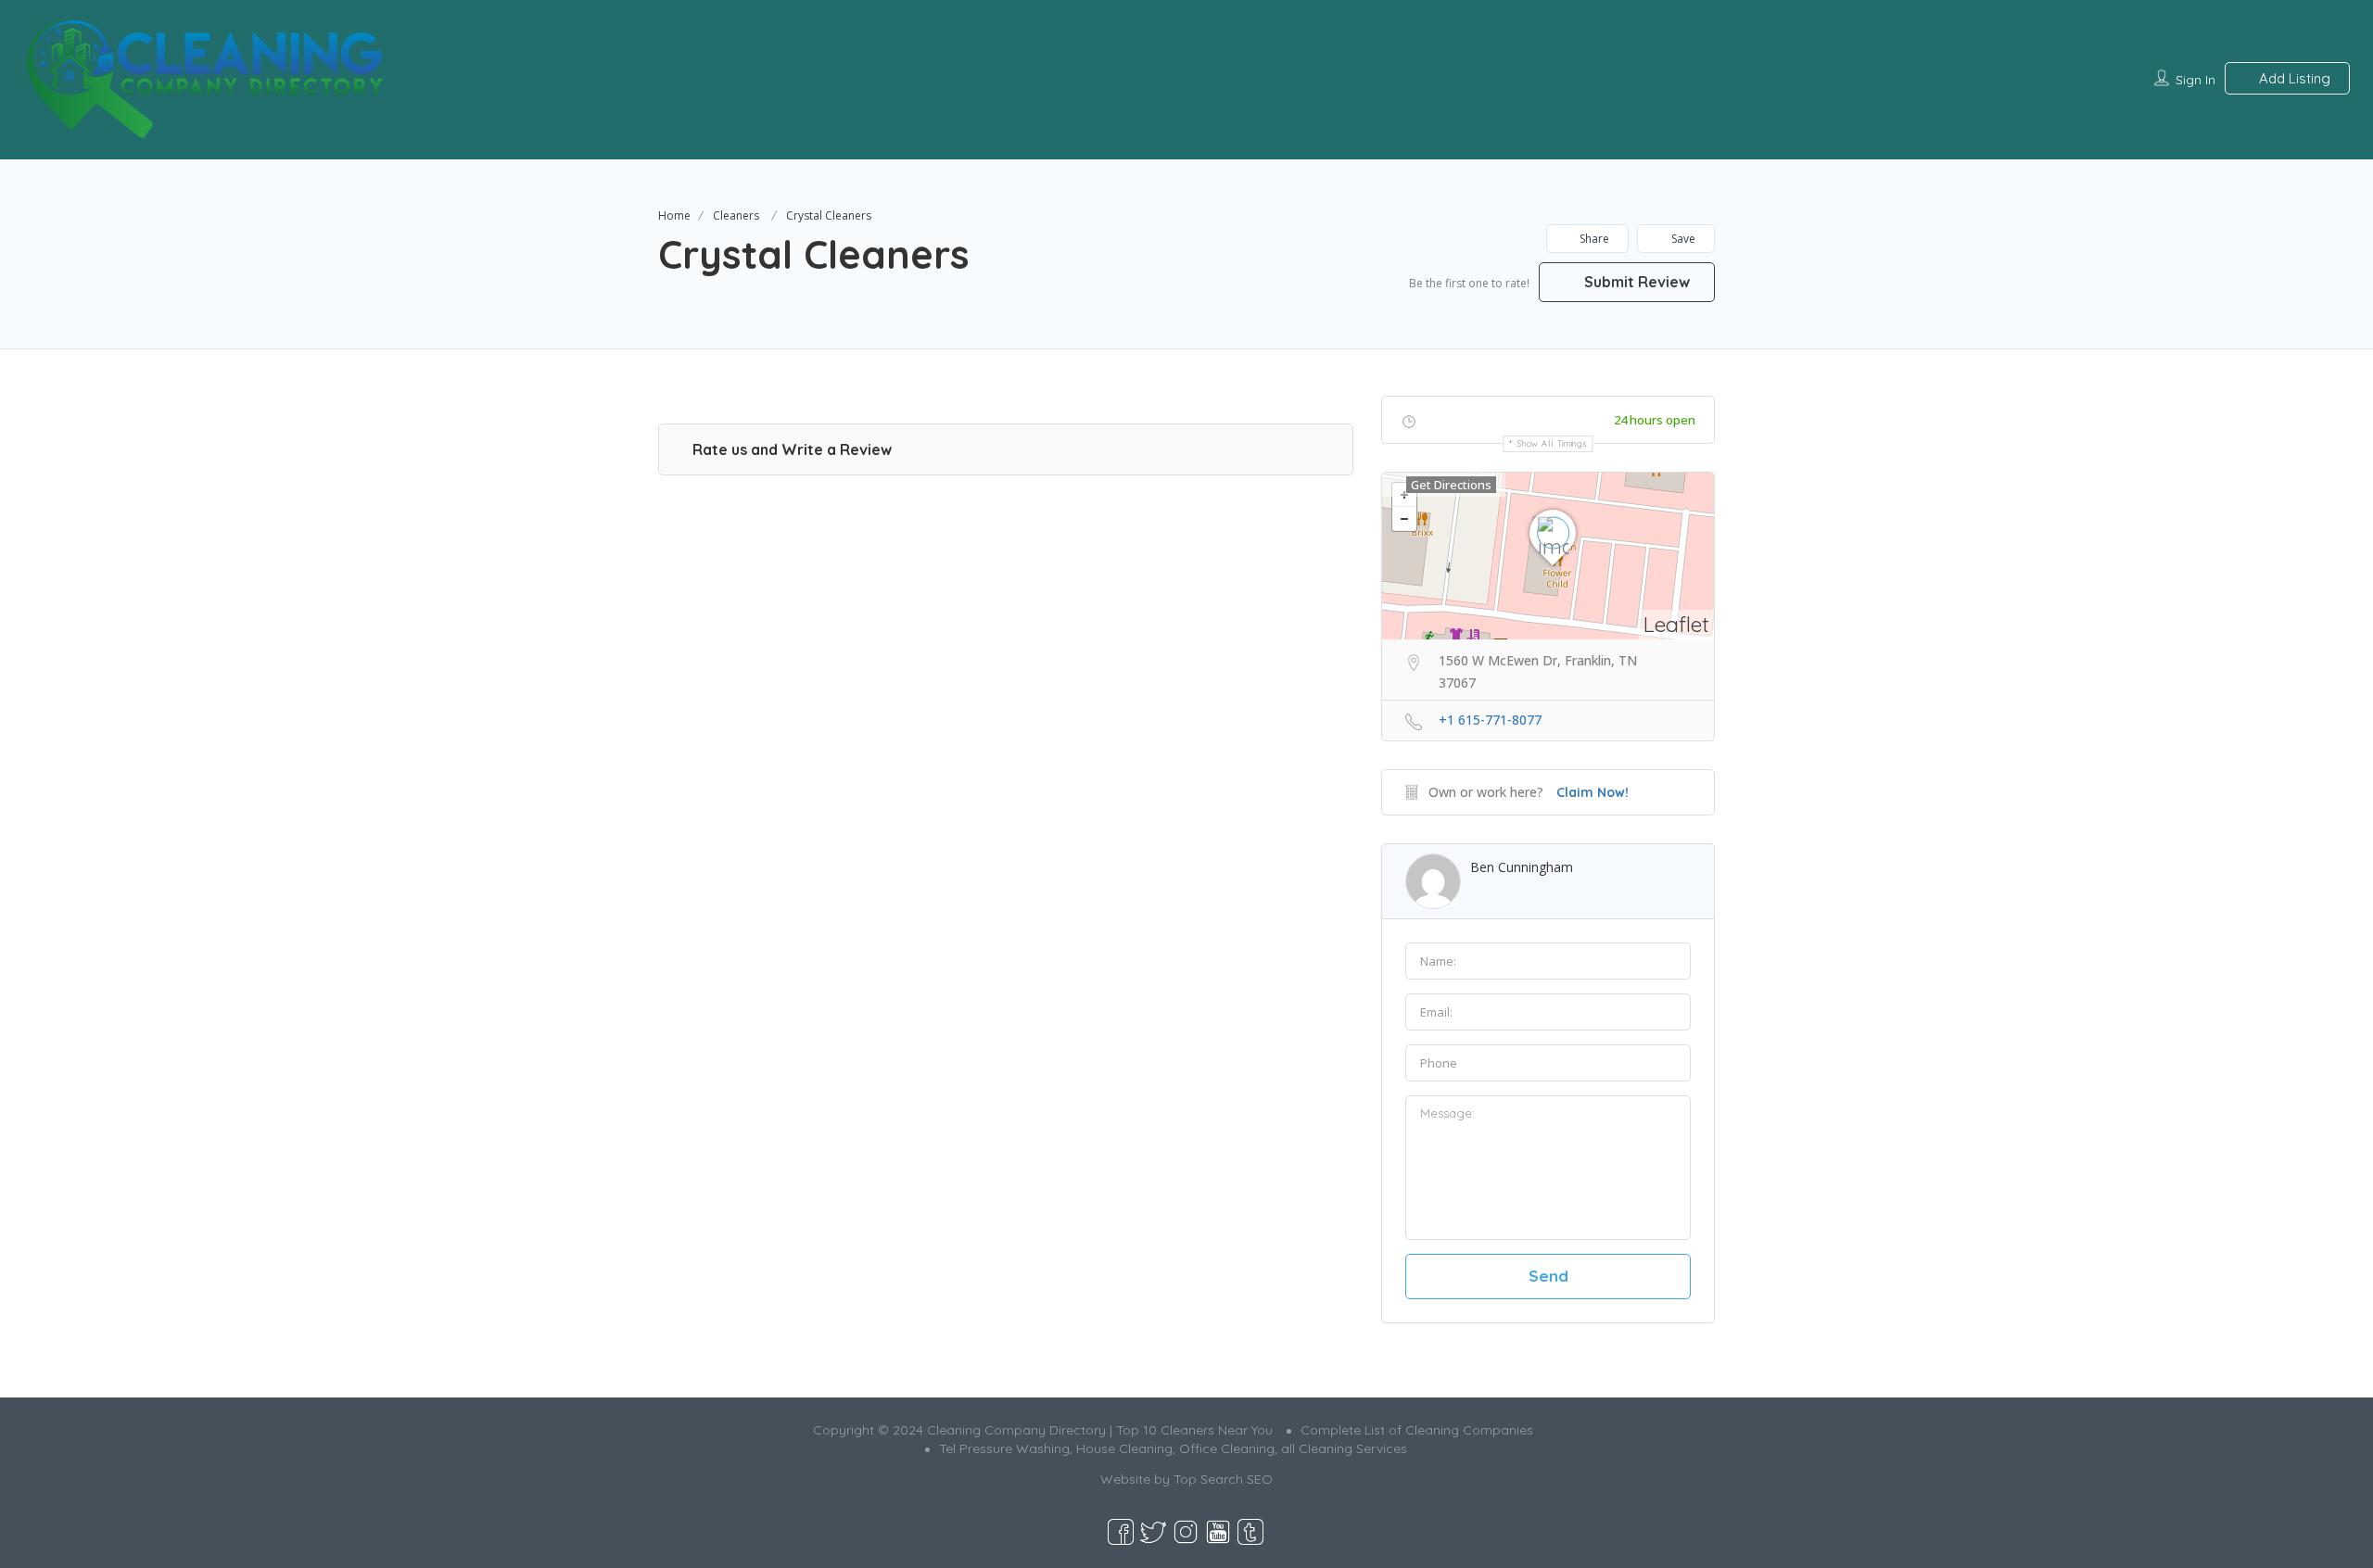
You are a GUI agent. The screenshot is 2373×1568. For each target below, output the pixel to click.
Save (1682, 239)
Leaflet (1676, 624)
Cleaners (736, 215)
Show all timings (1552, 443)
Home (674, 215)
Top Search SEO (1223, 1479)
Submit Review (1635, 282)
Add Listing (2293, 78)
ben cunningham (1522, 867)
